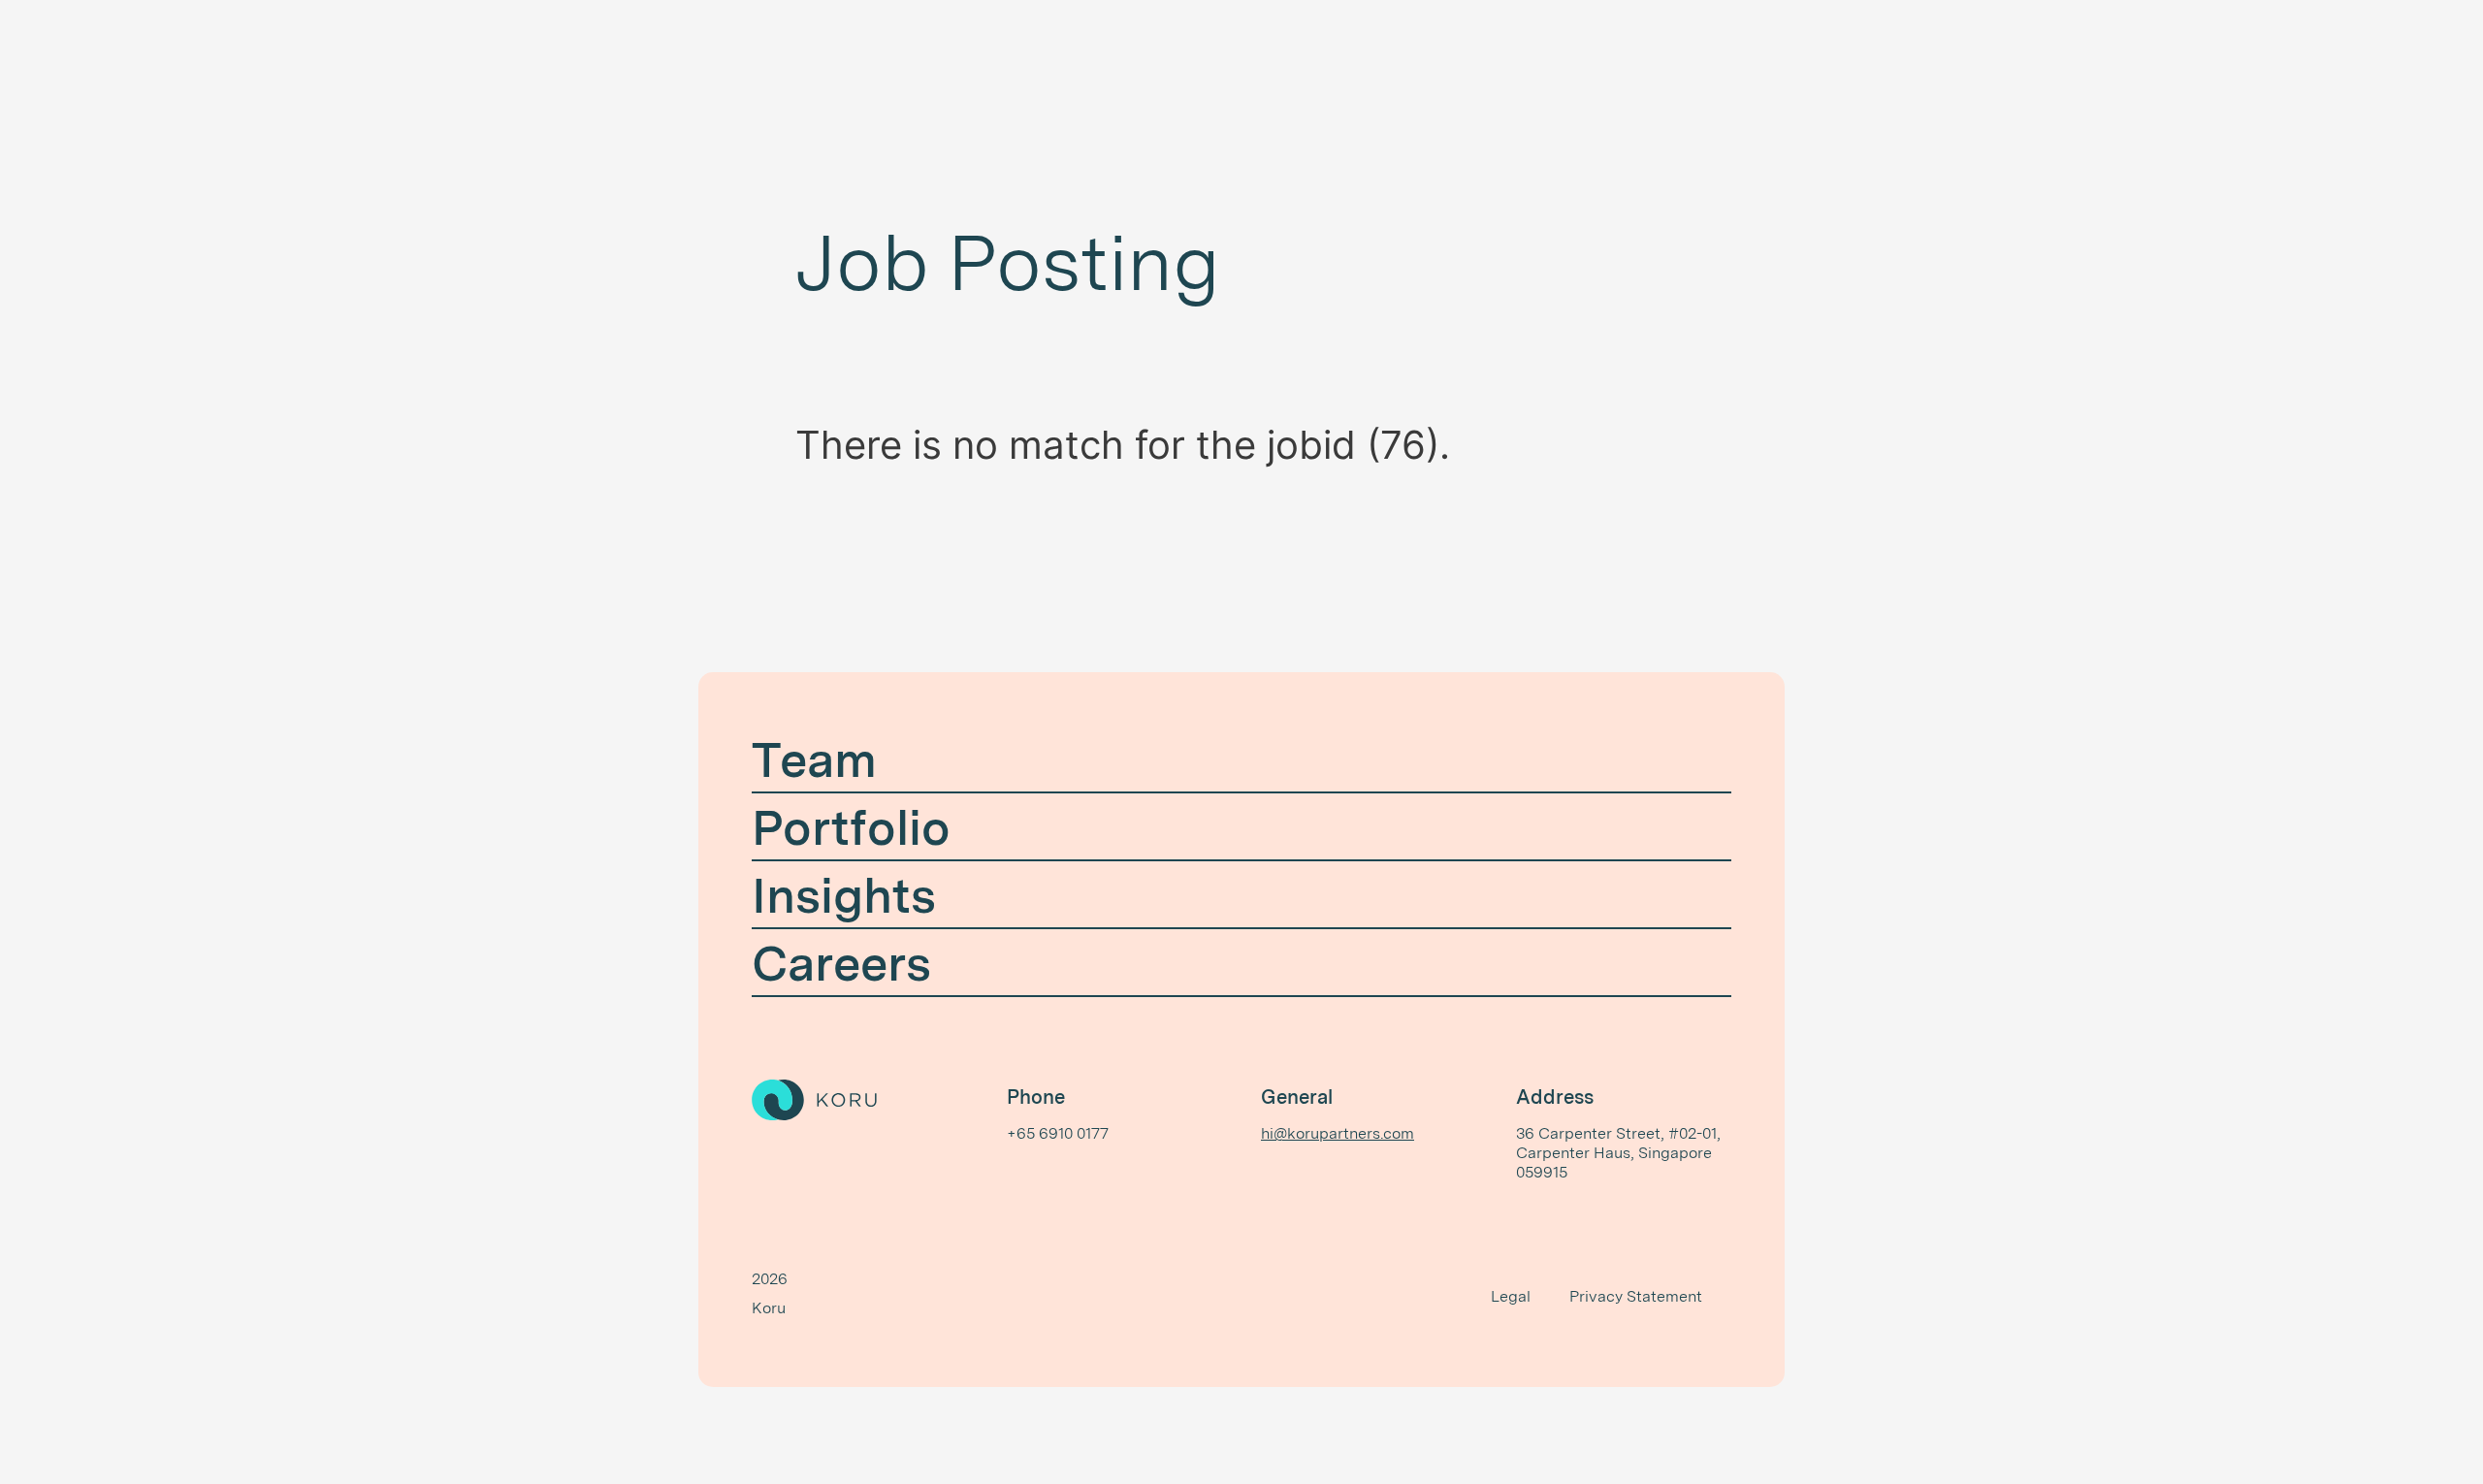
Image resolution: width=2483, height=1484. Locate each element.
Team (814, 759)
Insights (844, 895)
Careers (841, 963)
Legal (1511, 1296)
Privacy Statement (1636, 1296)
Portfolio (851, 827)
